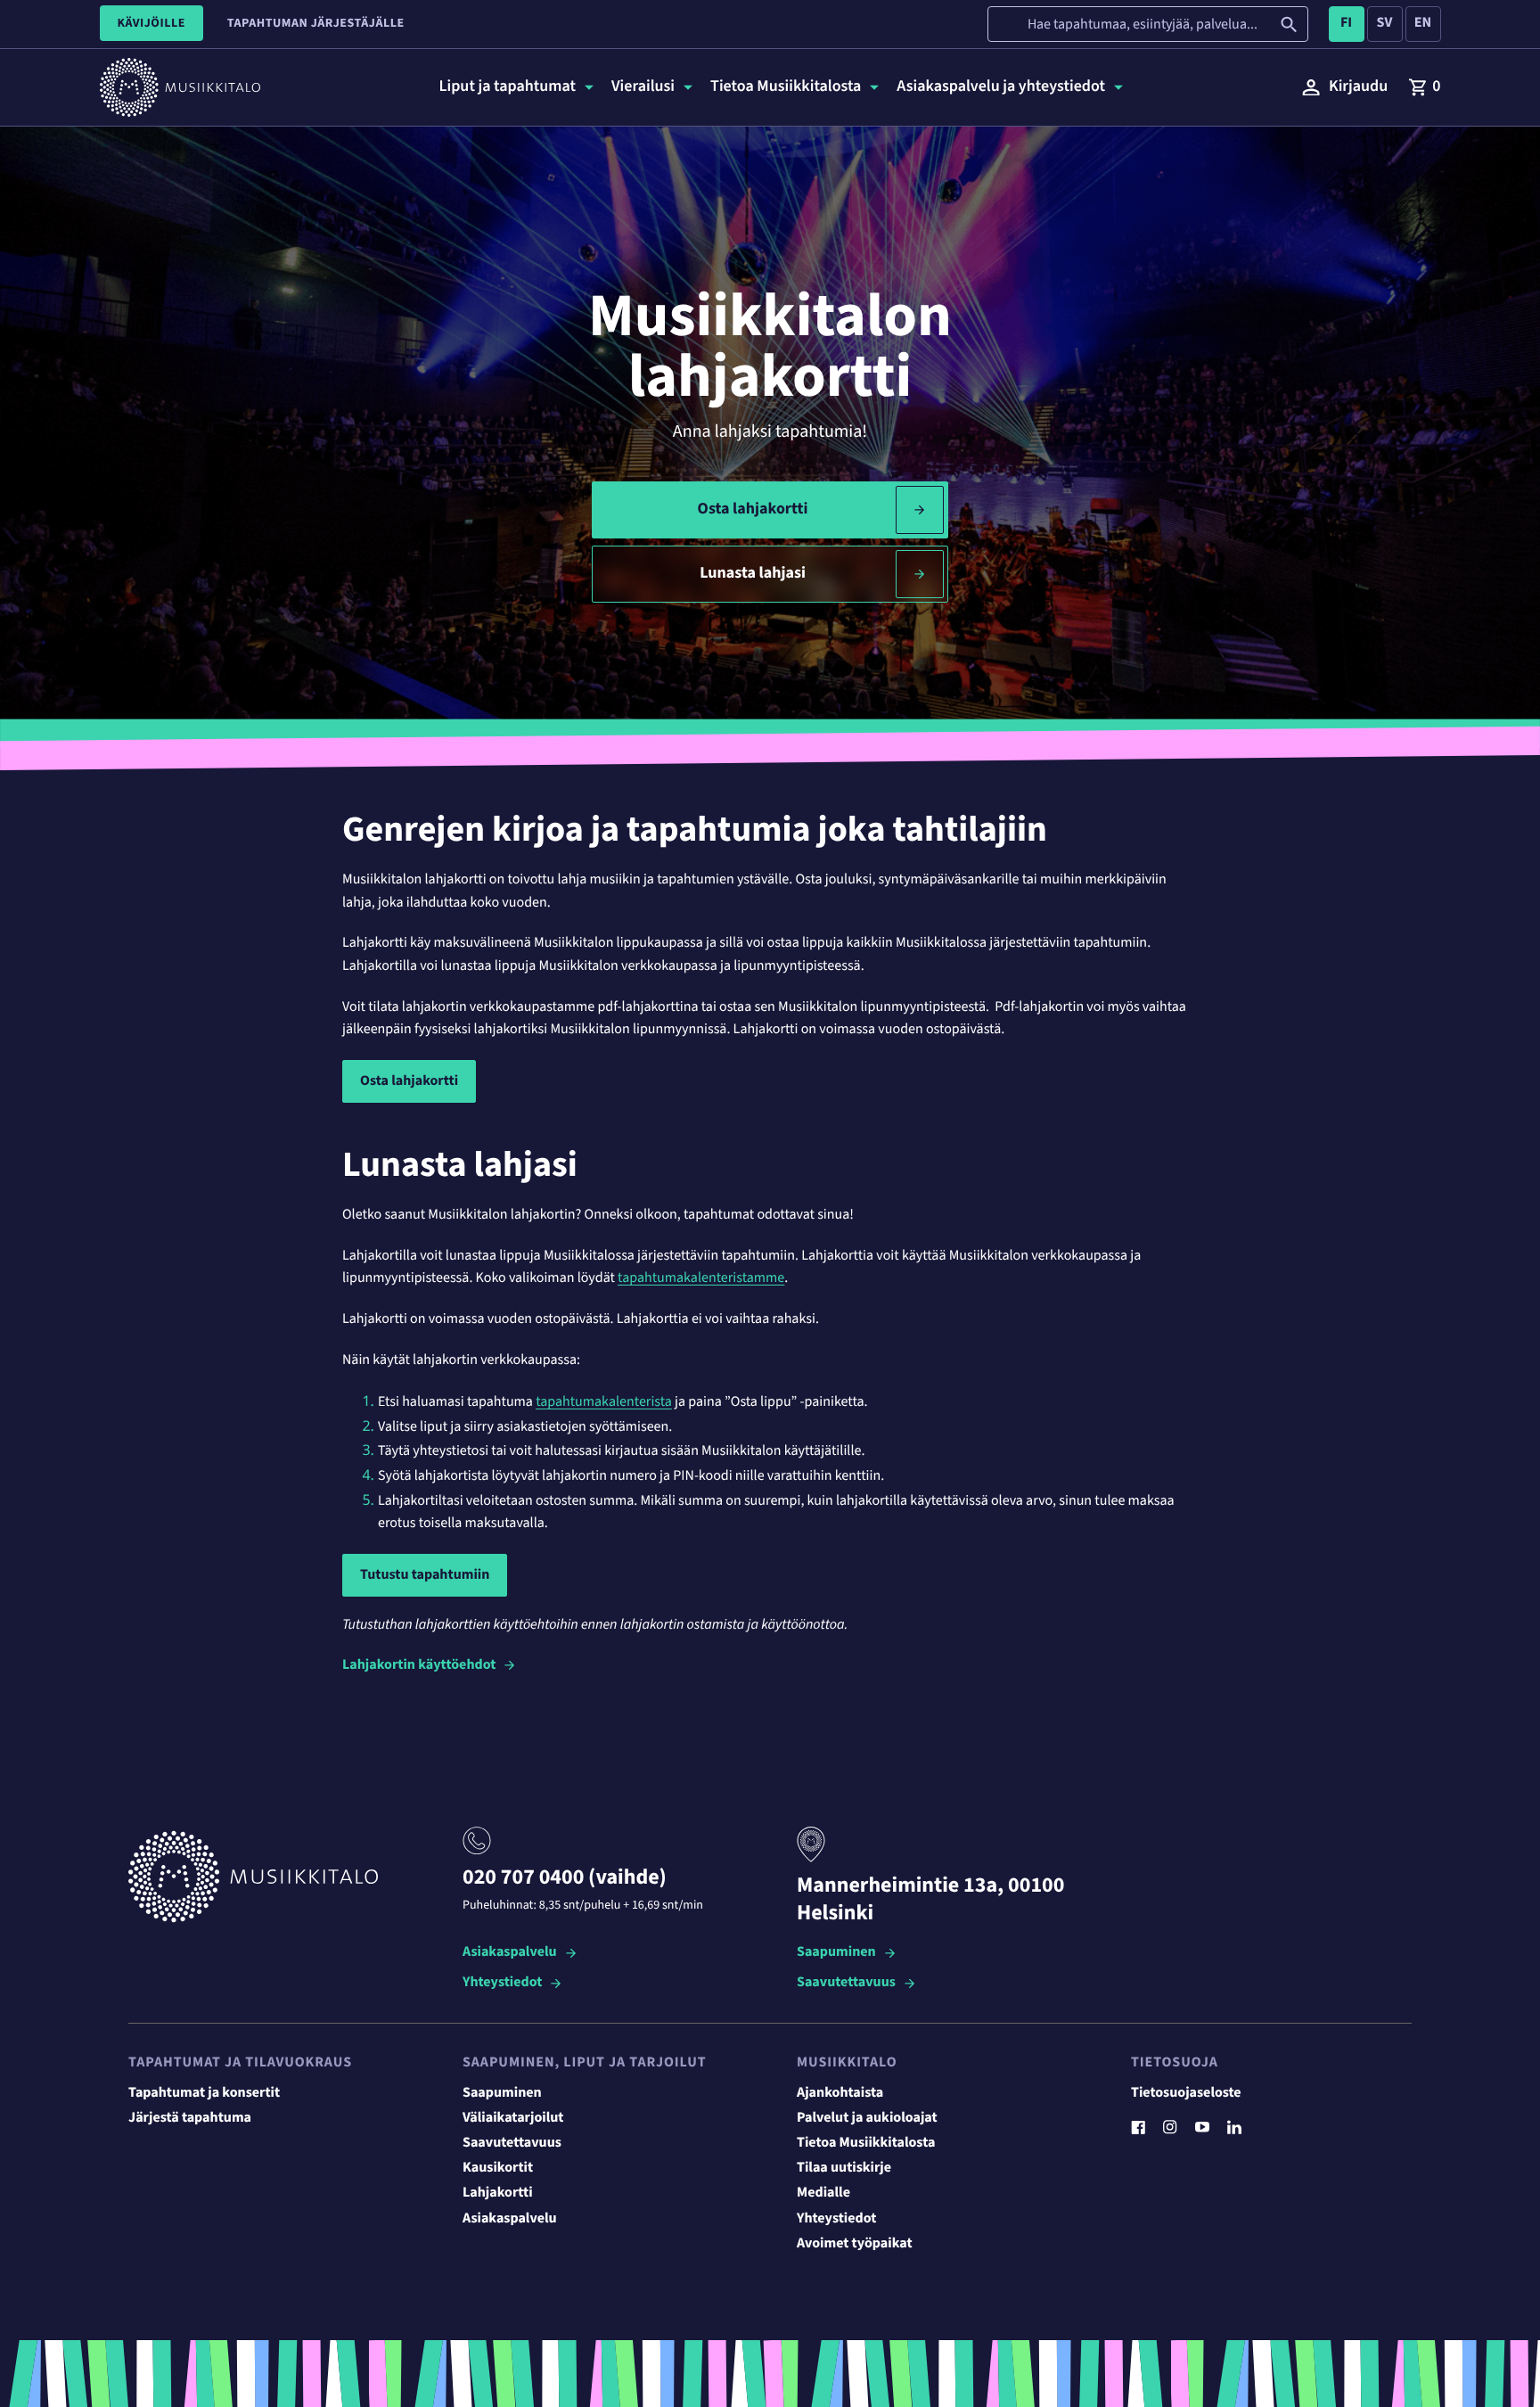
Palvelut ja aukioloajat (867, 2118)
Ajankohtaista (840, 2093)
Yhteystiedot (502, 1983)
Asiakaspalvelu (510, 1953)
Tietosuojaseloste (1186, 2093)
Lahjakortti (498, 2193)
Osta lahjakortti (753, 509)
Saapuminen (836, 1953)
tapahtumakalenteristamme (701, 1278)
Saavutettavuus (846, 1983)
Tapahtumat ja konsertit (204, 2093)
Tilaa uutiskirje (844, 2168)
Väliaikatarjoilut (513, 2118)
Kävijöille (152, 23)
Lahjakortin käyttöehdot (419, 1665)
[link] (1424, 87)
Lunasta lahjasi (753, 574)
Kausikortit (498, 2168)
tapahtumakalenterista (604, 1402)
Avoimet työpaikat (855, 2244)
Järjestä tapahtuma (190, 2118)
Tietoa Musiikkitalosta (866, 2143)
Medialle (823, 2193)
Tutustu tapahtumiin (425, 1575)
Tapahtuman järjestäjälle (316, 23)
